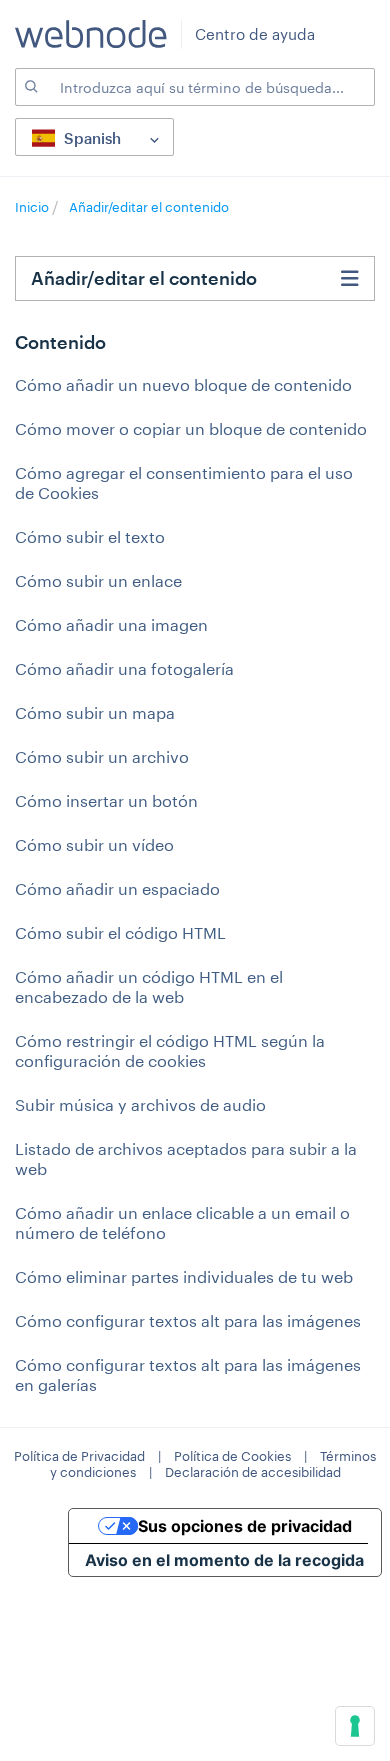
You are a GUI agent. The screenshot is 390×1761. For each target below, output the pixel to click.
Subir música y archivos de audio (140, 1104)
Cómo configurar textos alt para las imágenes (188, 1320)
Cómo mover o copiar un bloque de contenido (191, 428)
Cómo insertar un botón (106, 800)
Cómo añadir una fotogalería (124, 668)
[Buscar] (30, 87)
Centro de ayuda (255, 34)
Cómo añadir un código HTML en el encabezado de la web (149, 986)
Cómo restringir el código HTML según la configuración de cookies (170, 1050)
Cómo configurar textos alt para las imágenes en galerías (188, 1374)
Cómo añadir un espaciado (117, 888)
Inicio (33, 207)
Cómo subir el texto (90, 536)
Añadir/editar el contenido (149, 207)
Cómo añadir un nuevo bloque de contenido (183, 384)
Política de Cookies (232, 1456)
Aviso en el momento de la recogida (224, 1560)
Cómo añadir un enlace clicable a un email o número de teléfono (182, 1222)
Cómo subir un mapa (95, 712)
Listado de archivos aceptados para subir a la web (186, 1158)
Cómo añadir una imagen (111, 624)
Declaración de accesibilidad (253, 1472)
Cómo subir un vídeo (94, 844)
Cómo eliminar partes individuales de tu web (184, 1276)
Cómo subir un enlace (98, 580)
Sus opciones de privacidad (245, 1526)
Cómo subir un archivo (102, 756)
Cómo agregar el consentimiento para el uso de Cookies (184, 482)
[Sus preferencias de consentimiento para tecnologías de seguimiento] (355, 1726)
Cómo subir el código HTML (120, 932)
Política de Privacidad (79, 1456)
